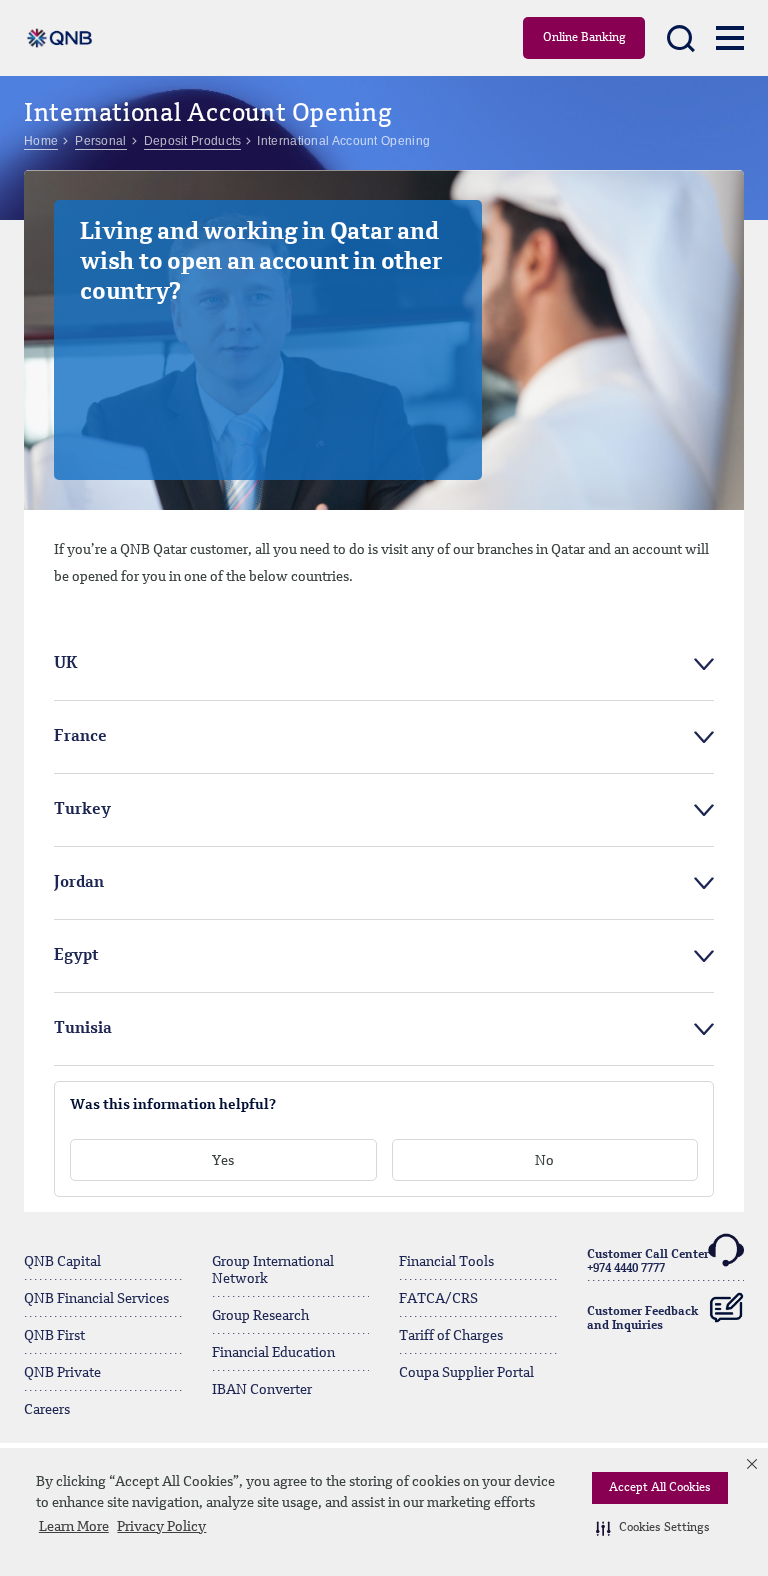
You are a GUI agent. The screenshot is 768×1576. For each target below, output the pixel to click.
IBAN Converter (262, 1390)
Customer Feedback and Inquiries (642, 1319)
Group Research (260, 1316)
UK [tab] (66, 664)
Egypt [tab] (76, 956)
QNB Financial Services (96, 1299)
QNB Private (62, 1373)
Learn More (74, 1527)
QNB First (54, 1336)
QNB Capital (62, 1262)
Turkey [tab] (82, 810)
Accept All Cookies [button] (660, 1488)
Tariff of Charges (451, 1336)
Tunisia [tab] (83, 1029)
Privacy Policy (161, 1527)
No (544, 1161)
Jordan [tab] (79, 883)
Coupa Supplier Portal (466, 1373)
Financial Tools (446, 1262)
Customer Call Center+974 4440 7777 (648, 1262)
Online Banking (584, 38)
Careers (47, 1410)
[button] (653, 1528)
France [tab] (80, 737)
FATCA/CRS (438, 1299)
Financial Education (273, 1353)
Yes (223, 1161)
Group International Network (273, 1270)
